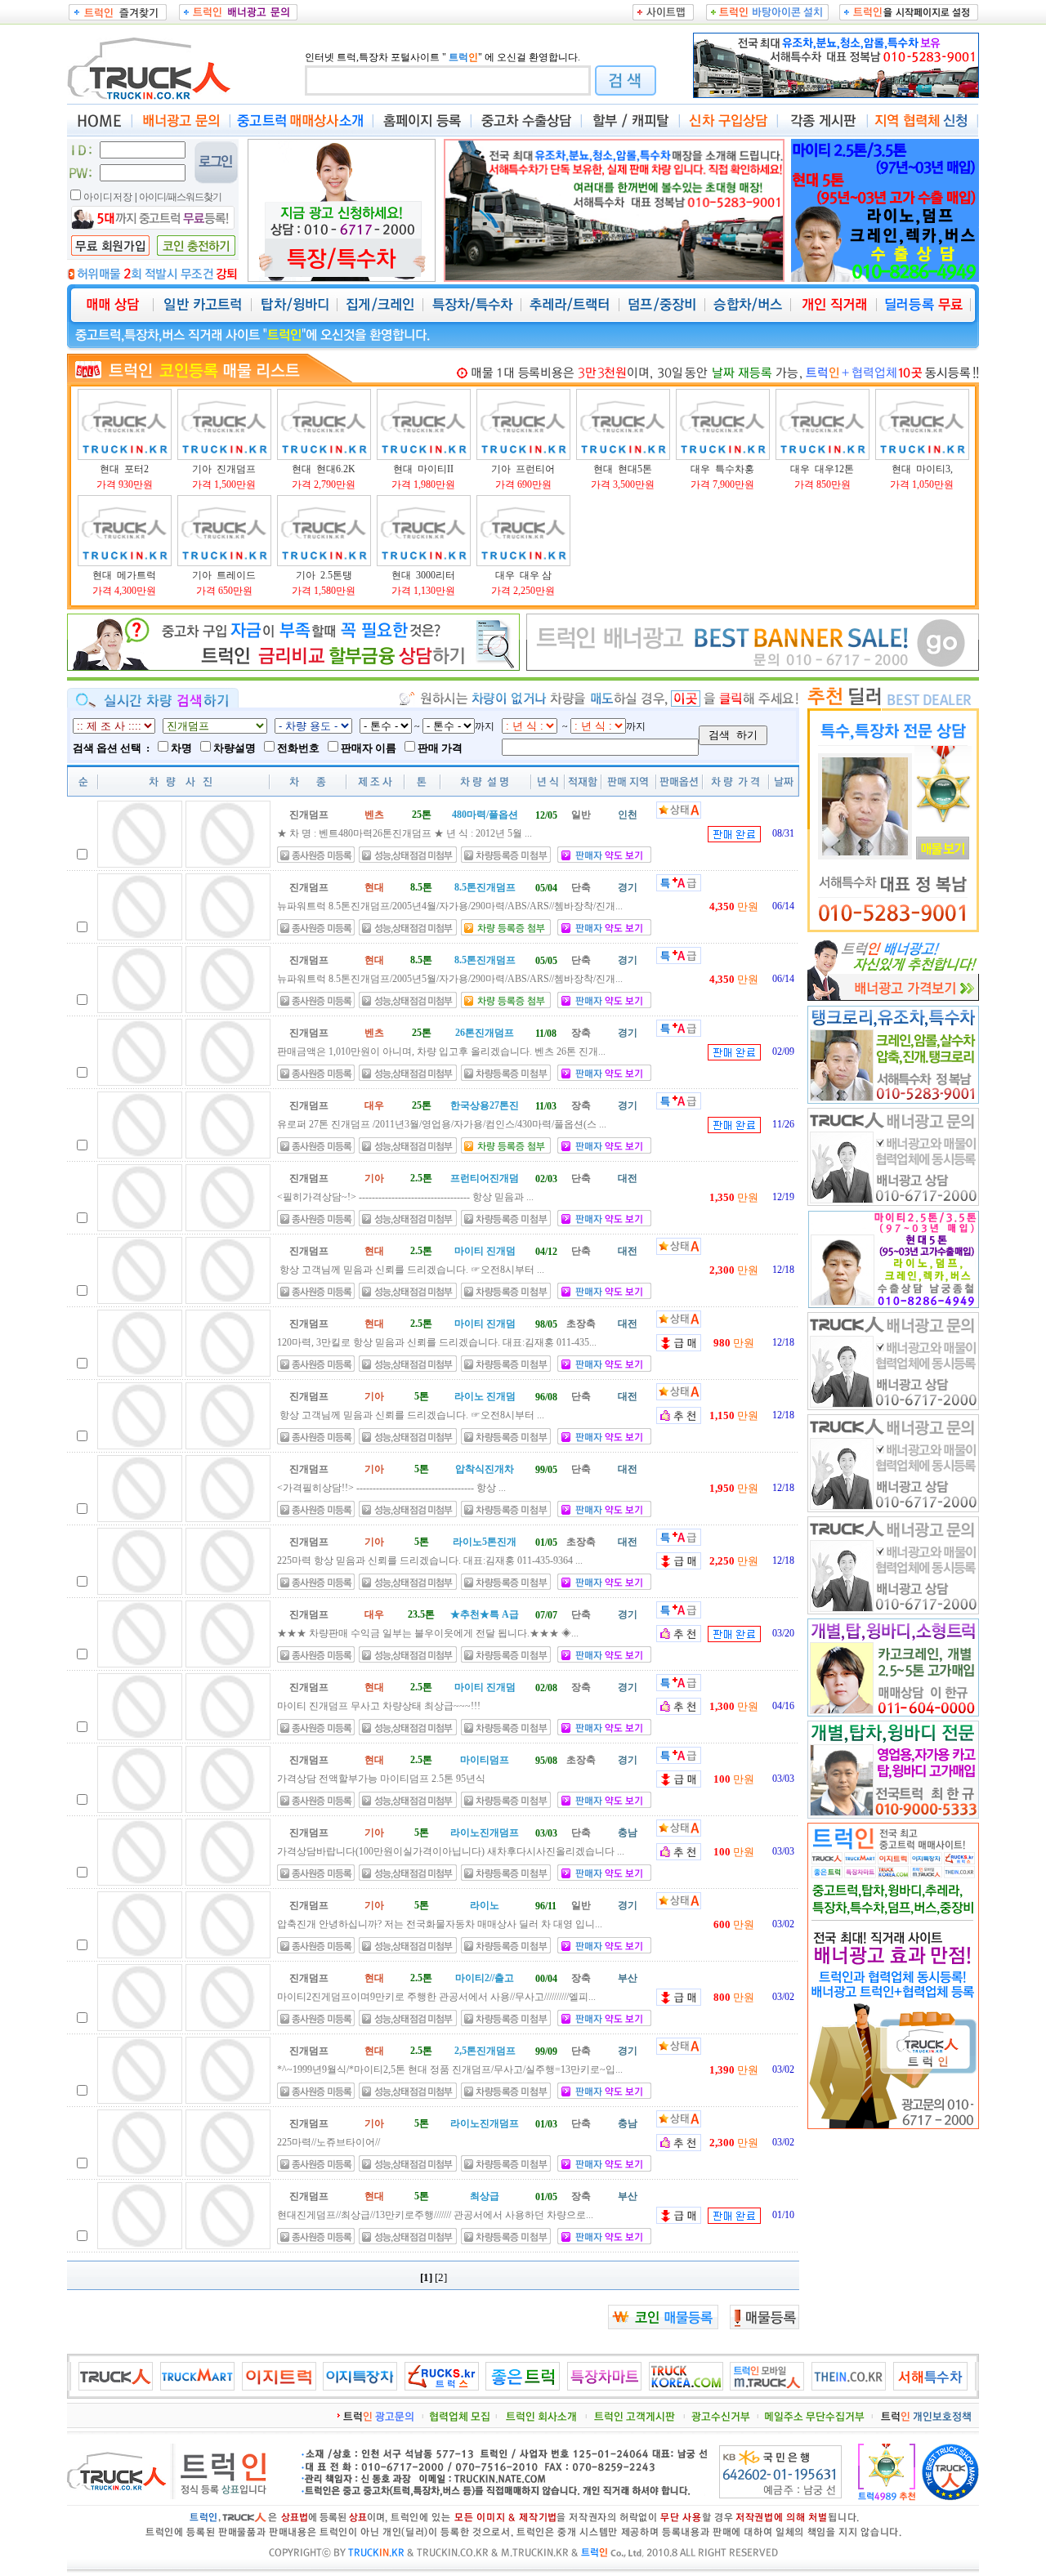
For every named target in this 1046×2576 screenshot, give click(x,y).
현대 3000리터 (423, 575)
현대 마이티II (423, 469)
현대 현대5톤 (623, 469)
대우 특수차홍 (722, 469)
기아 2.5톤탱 (324, 575)
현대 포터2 (124, 469)
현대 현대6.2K (324, 469)
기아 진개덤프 (224, 469)
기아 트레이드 (224, 575)
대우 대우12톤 (822, 469)
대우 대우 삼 (523, 575)
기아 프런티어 (523, 469)
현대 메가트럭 (124, 575)
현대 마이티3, (922, 469)
